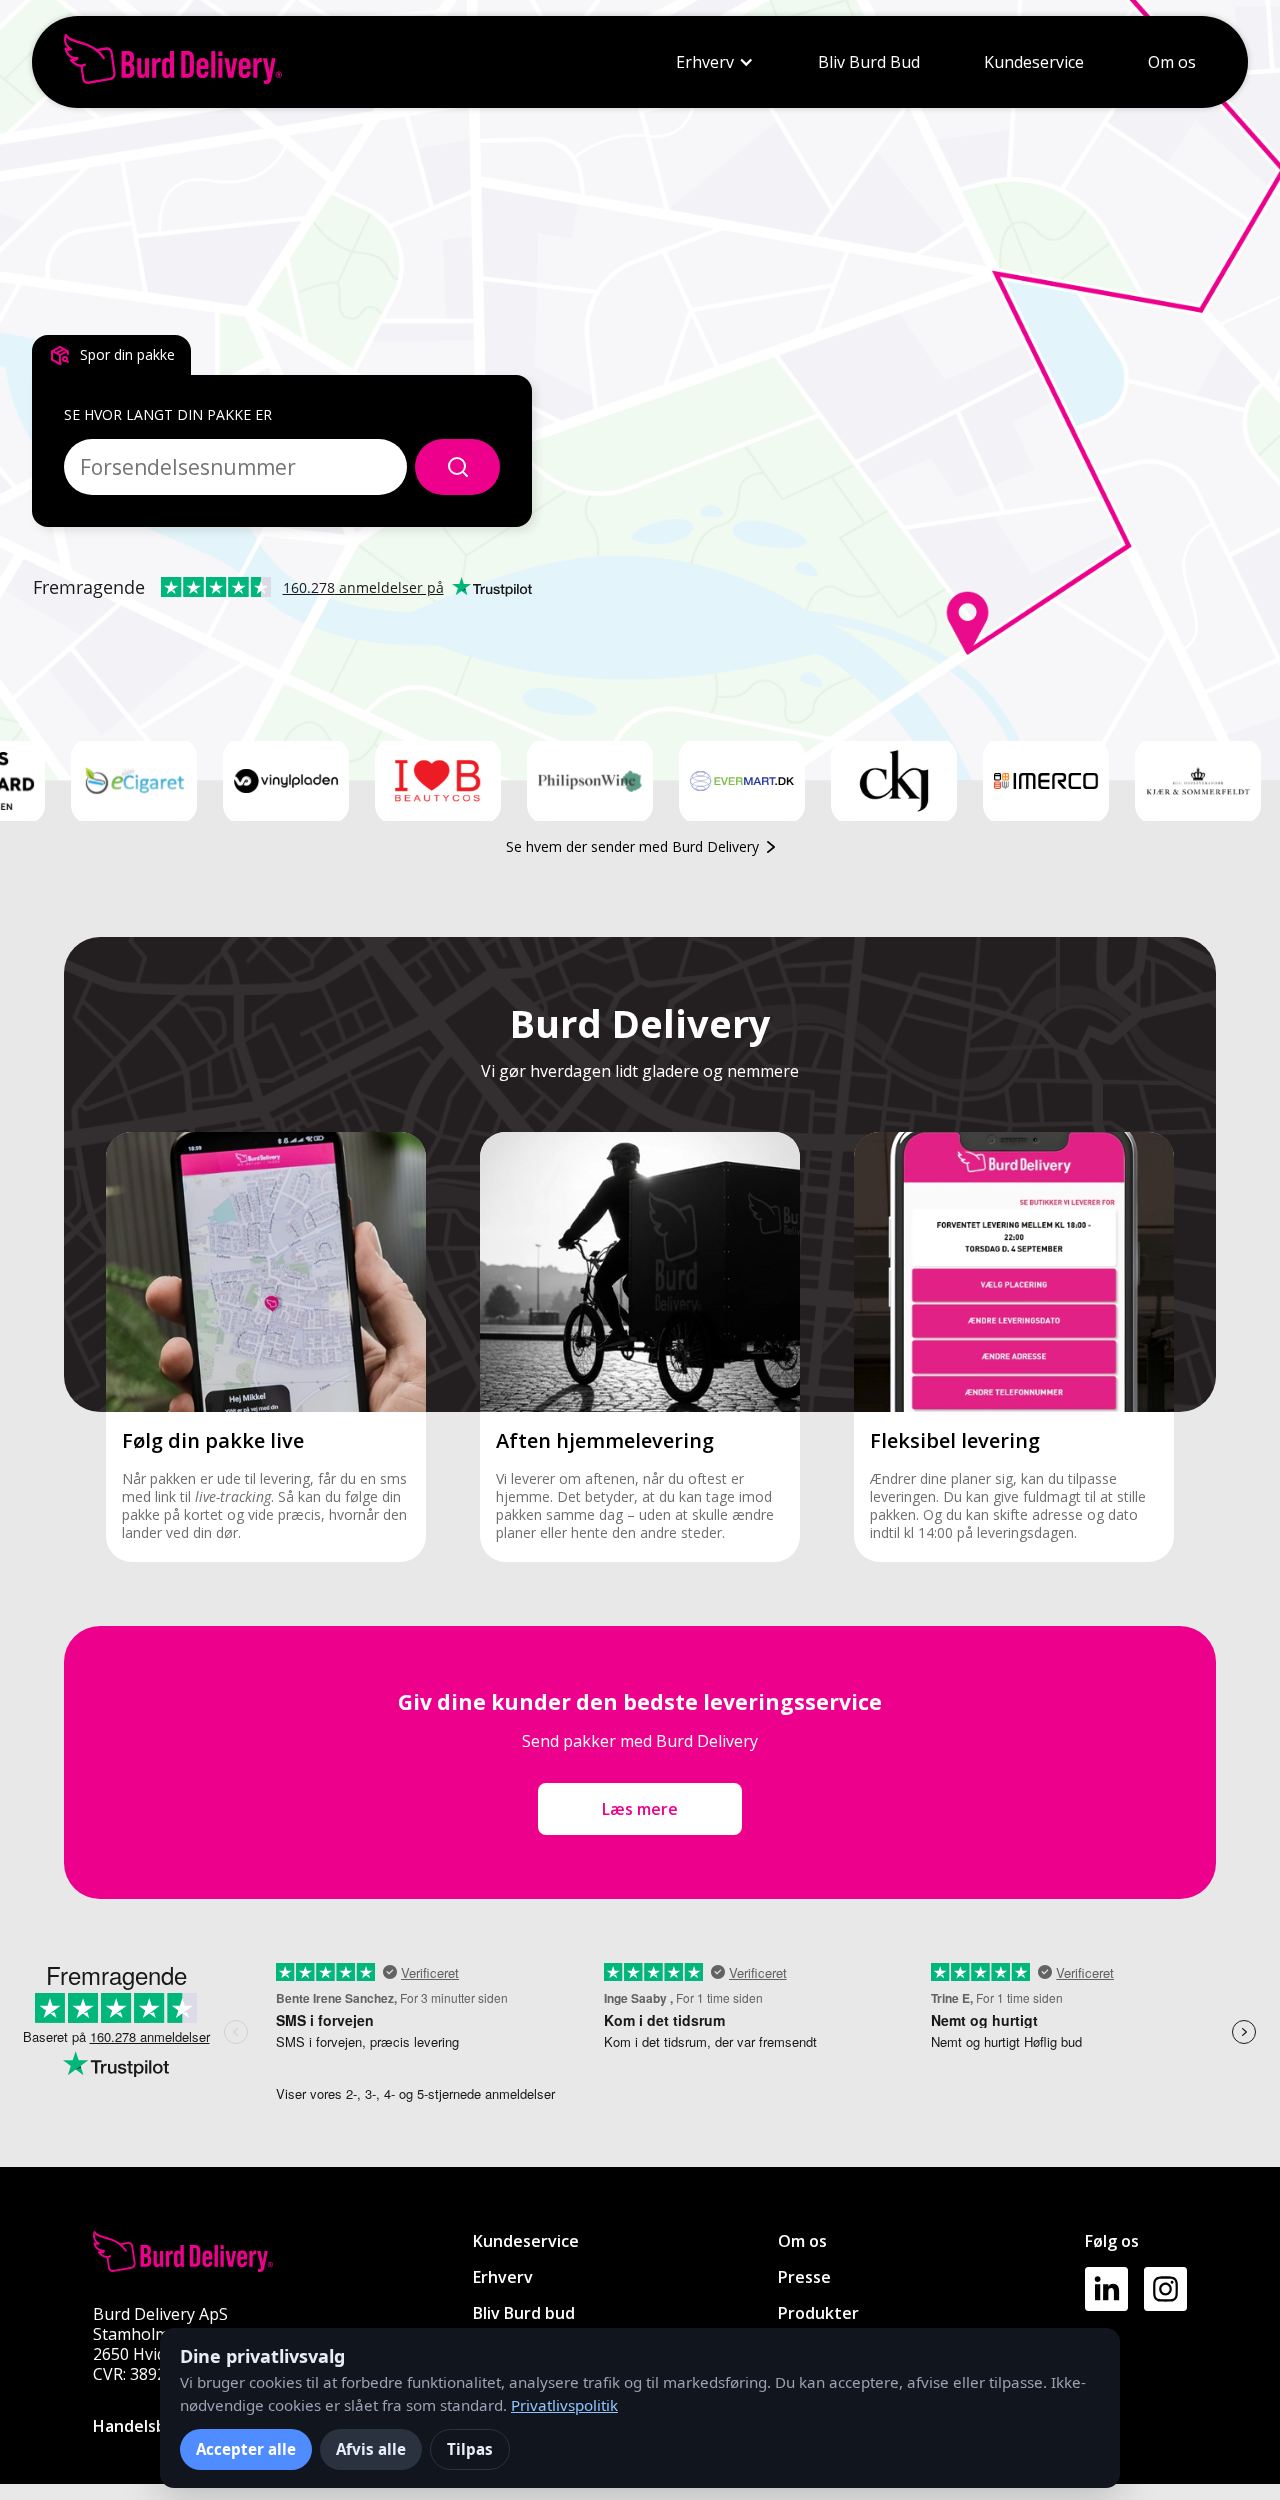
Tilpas (470, 2449)
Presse (804, 2277)
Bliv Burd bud (524, 2313)
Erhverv (705, 62)
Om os (1172, 62)
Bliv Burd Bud (869, 62)
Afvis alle (371, 2449)
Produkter (818, 2313)
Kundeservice (1034, 62)
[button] (715, 62)
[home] (173, 62)
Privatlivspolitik (564, 2405)
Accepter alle (246, 2449)
